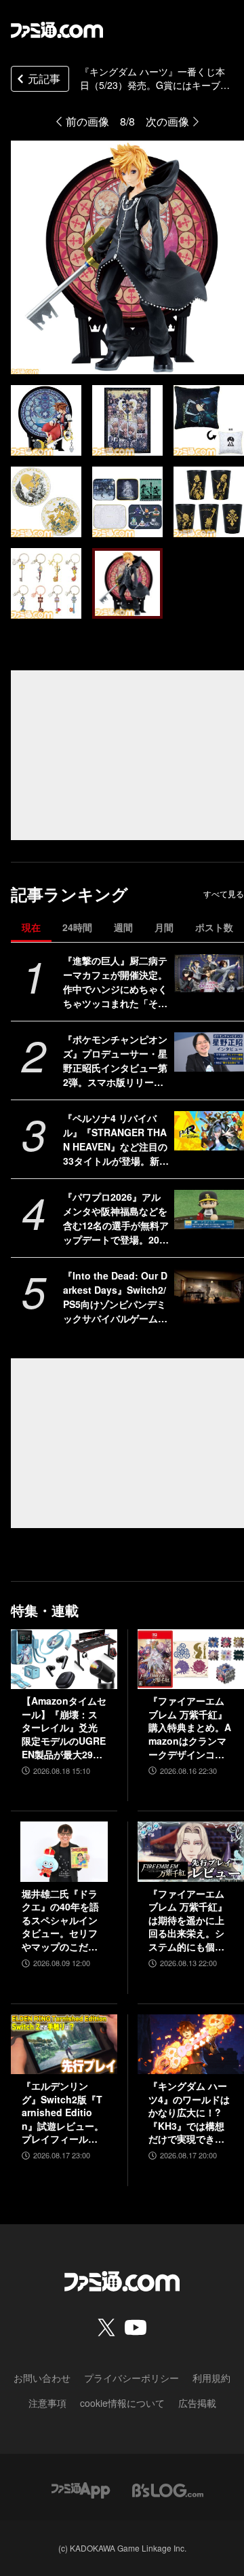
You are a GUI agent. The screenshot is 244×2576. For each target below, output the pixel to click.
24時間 (77, 927)
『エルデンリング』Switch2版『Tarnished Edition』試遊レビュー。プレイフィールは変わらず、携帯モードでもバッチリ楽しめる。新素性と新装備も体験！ (63, 2113)
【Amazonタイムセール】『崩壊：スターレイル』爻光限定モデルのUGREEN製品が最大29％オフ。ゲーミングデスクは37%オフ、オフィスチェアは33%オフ (64, 1728)
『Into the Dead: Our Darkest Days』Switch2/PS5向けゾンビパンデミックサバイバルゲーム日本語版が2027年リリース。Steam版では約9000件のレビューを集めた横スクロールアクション (115, 1297)
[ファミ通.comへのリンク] (57, 30)
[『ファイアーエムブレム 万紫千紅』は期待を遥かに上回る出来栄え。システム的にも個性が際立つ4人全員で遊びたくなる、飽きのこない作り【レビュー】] (191, 1851)
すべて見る (224, 894)
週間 (123, 927)
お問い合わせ (42, 2378)
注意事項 (47, 2403)
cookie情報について (122, 2403)
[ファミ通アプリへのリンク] (81, 2489)
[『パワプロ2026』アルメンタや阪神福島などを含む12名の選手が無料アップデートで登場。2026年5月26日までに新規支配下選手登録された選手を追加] (209, 1210)
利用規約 (211, 2378)
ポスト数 (214, 927)
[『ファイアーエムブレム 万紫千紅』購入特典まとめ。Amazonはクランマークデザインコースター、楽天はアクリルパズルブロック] (191, 1659)
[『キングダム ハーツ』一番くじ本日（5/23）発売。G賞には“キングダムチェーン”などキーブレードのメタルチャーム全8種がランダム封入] (46, 420)
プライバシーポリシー (131, 2378)
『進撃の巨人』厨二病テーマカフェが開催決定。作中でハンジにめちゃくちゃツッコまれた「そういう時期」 (115, 982)
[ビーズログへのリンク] (168, 2489)
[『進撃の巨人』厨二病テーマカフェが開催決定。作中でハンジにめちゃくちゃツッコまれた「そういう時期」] (209, 973)
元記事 (44, 78)
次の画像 (167, 121)
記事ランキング (69, 894)
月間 (164, 927)
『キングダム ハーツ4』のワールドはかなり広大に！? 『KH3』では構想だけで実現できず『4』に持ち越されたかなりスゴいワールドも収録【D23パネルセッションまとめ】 (190, 2113)
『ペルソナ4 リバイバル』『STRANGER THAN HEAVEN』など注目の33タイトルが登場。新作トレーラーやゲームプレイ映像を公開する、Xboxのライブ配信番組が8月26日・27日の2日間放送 (116, 1140)
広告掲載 (197, 2403)
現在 (31, 927)
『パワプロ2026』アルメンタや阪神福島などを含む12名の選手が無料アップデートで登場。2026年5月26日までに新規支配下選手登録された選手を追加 (116, 1218)
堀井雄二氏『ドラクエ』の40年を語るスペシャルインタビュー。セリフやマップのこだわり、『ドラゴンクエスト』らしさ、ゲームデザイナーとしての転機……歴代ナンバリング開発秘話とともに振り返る (60, 1921)
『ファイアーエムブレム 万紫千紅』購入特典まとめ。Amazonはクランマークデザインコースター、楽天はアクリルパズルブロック (190, 1728)
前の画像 (87, 121)
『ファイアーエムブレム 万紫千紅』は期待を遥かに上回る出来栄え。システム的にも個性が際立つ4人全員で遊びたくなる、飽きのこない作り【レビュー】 (189, 1921)
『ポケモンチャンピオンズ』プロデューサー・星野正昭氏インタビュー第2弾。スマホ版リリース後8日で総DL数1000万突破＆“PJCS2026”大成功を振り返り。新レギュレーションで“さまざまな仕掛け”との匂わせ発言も (115, 1061)
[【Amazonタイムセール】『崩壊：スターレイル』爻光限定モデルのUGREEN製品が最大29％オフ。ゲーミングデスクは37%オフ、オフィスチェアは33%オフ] (64, 1659)
